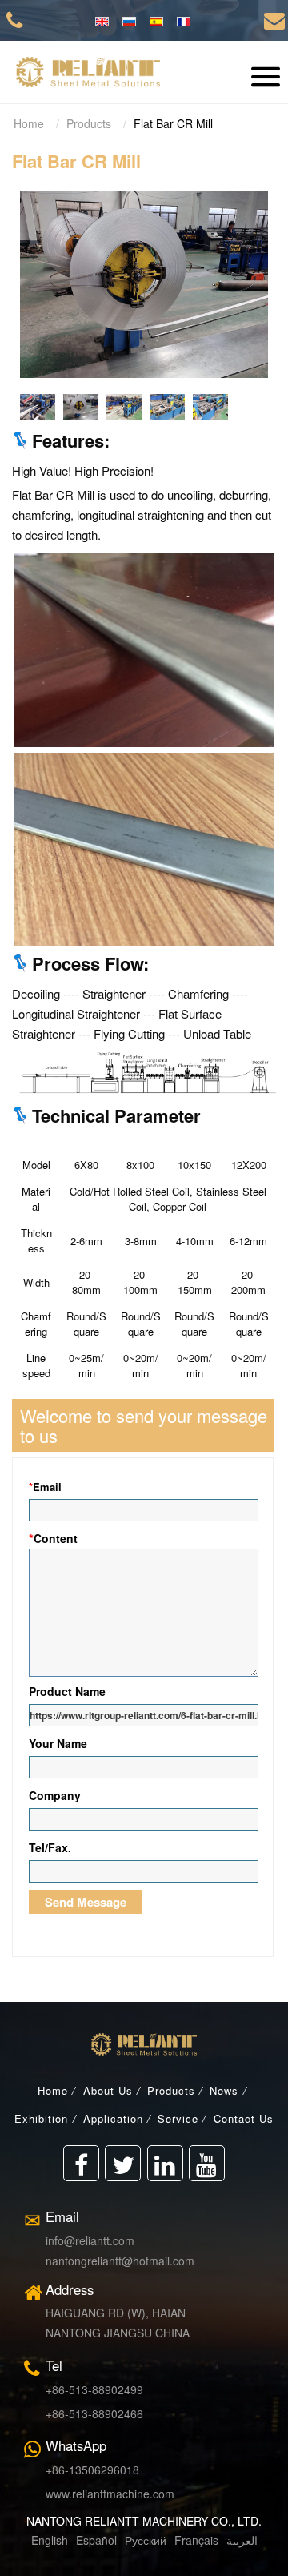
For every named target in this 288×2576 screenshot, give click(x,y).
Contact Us (244, 2118)
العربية (242, 2540)
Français (195, 2540)
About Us (108, 2090)
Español (96, 2540)
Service (178, 2118)
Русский (144, 2540)
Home (29, 123)
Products (89, 123)
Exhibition (41, 2118)
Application (113, 2118)
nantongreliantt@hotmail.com (120, 2261)
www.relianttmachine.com (110, 2494)
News (224, 2090)
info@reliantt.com (90, 2240)
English (50, 2540)
